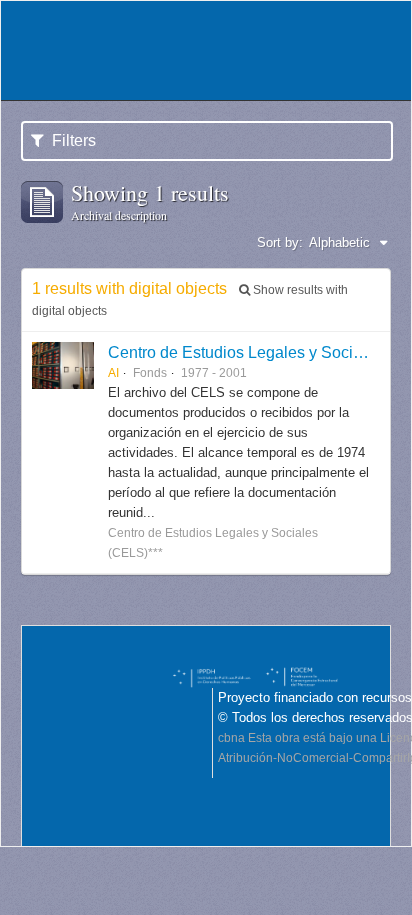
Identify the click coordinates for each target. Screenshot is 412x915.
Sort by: (280, 242)
